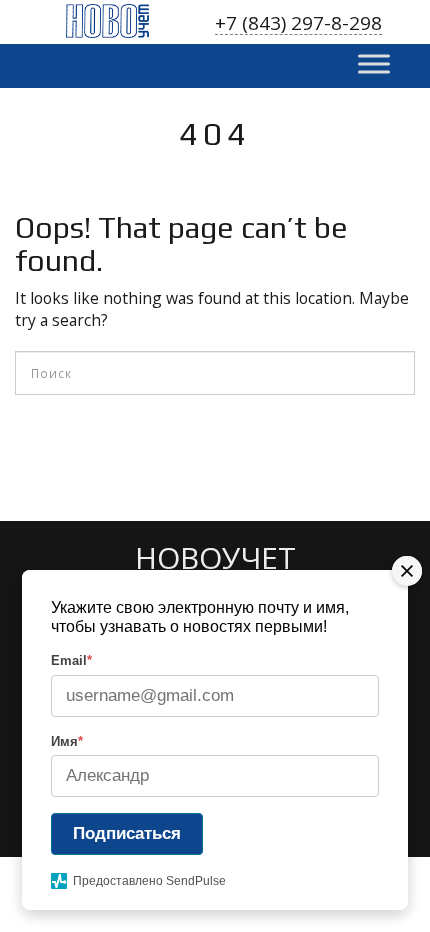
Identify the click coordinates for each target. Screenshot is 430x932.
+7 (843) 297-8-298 (298, 23)
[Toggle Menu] (374, 63)
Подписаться (127, 833)
